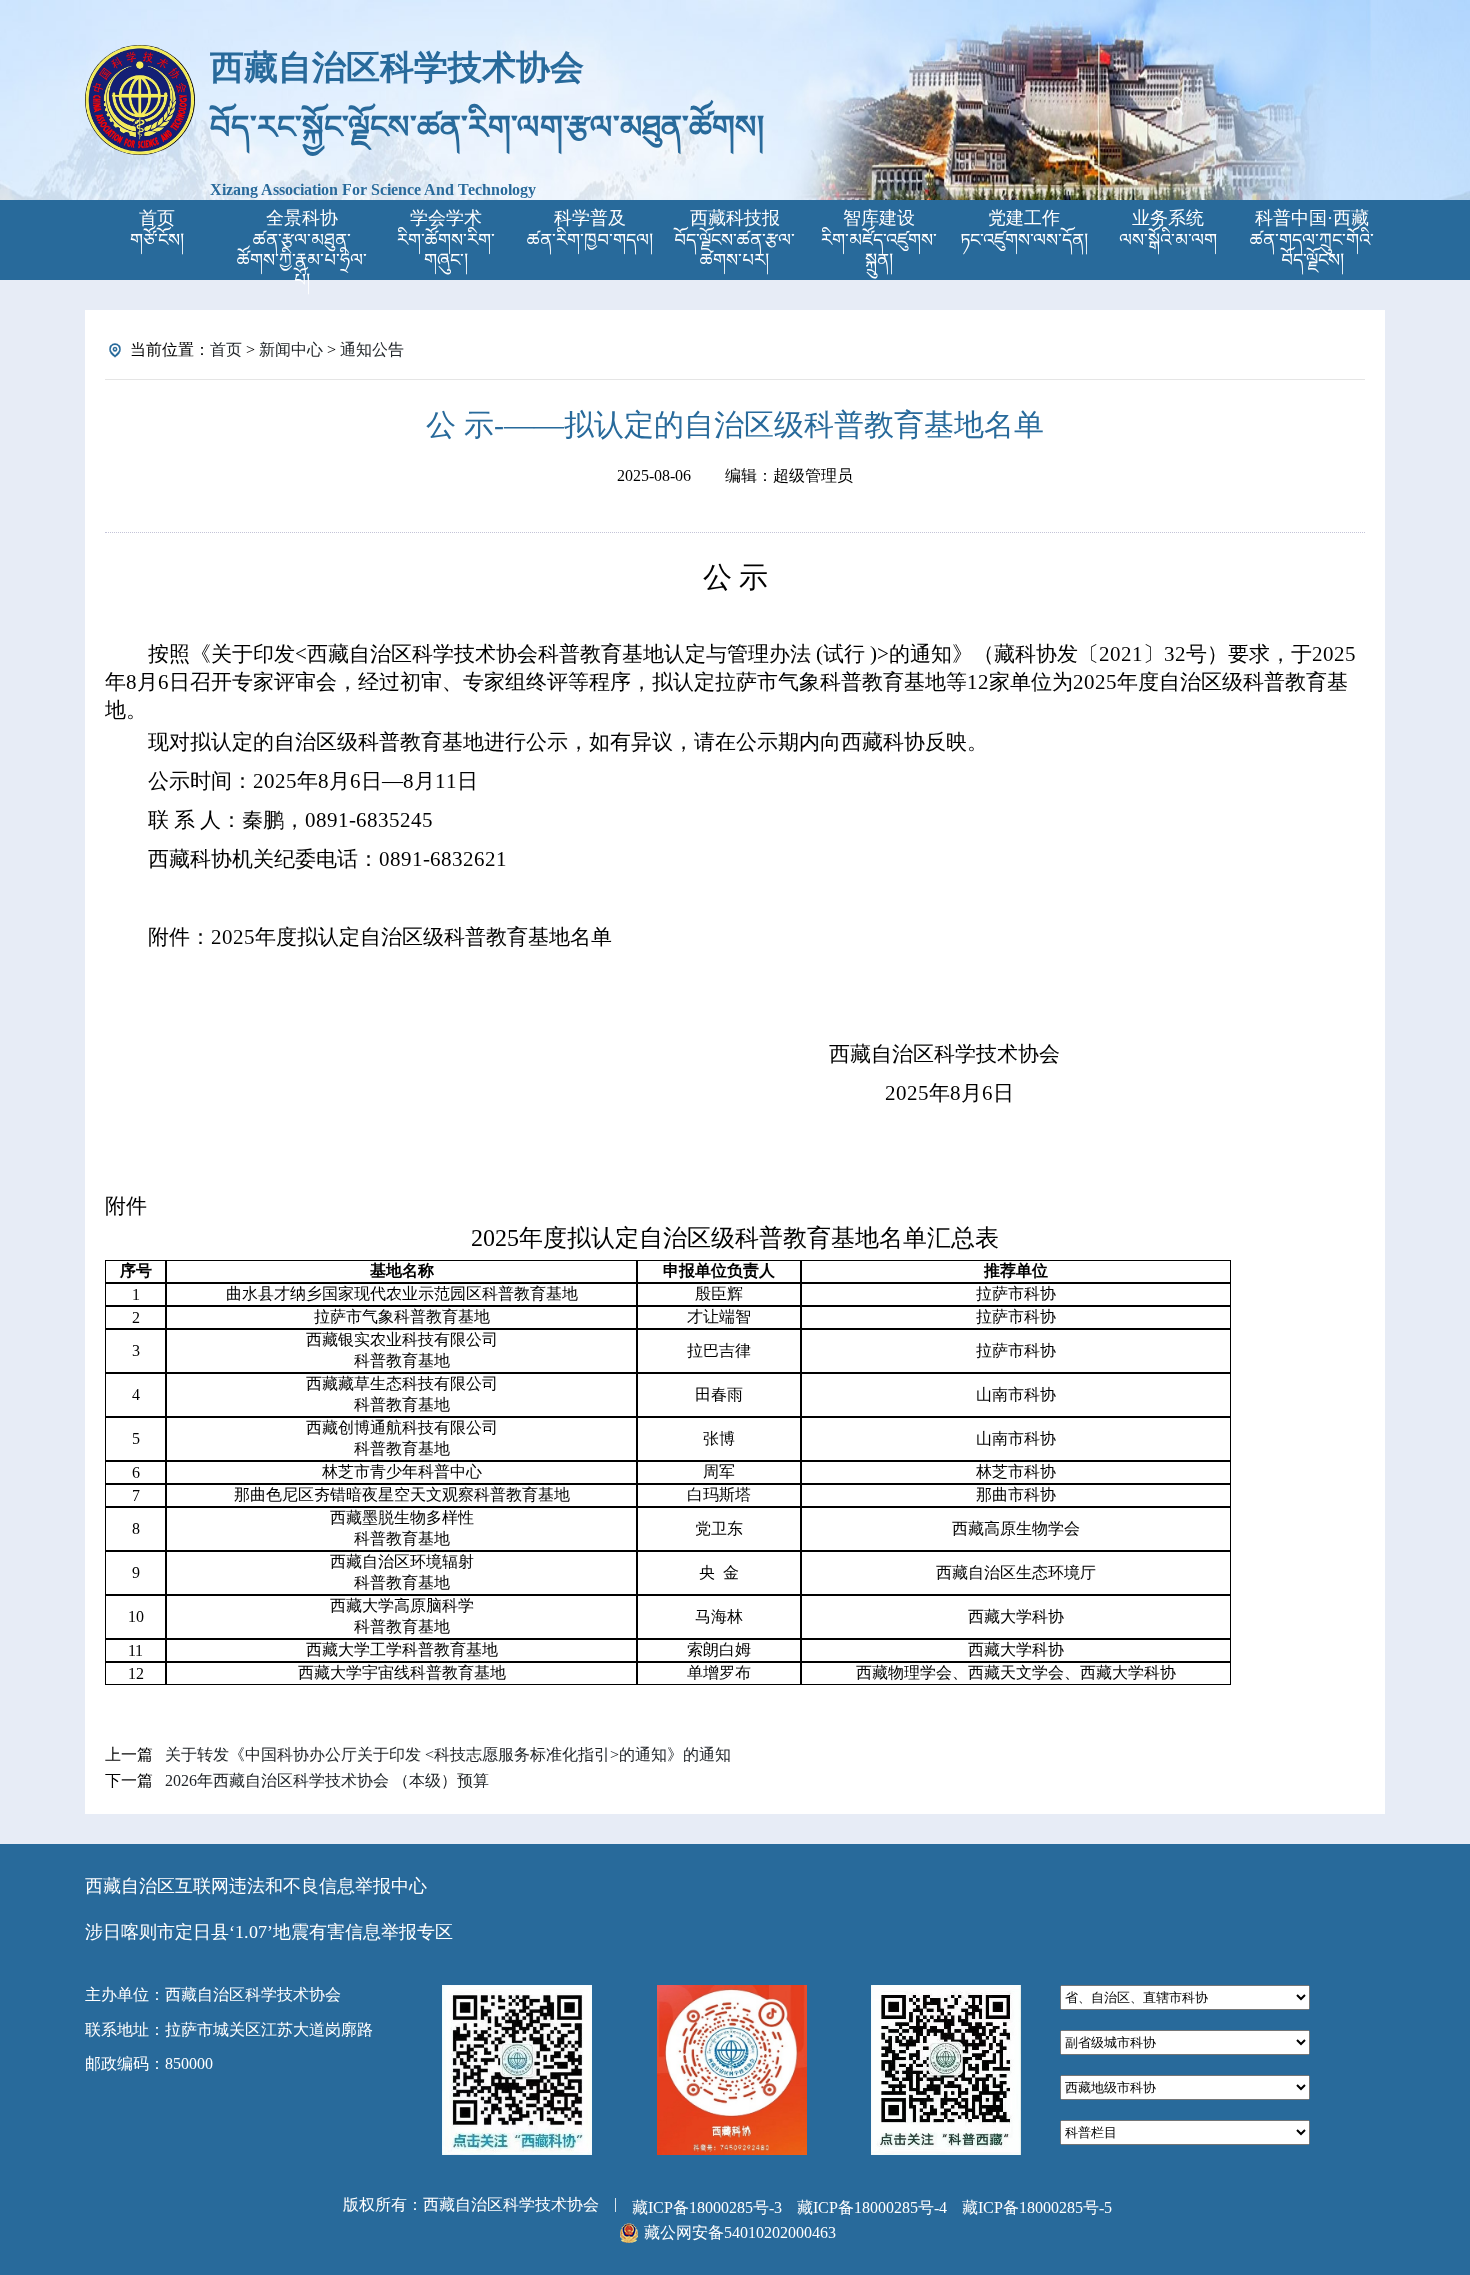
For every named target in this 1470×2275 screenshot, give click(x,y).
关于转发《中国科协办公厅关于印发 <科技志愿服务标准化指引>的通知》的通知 (448, 1754)
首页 (226, 349)
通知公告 (372, 349)
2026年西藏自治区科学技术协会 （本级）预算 (327, 1780)
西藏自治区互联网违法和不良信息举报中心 (256, 1886)
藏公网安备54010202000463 (740, 2232)
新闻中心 (291, 349)
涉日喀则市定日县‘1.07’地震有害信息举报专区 (269, 1932)
